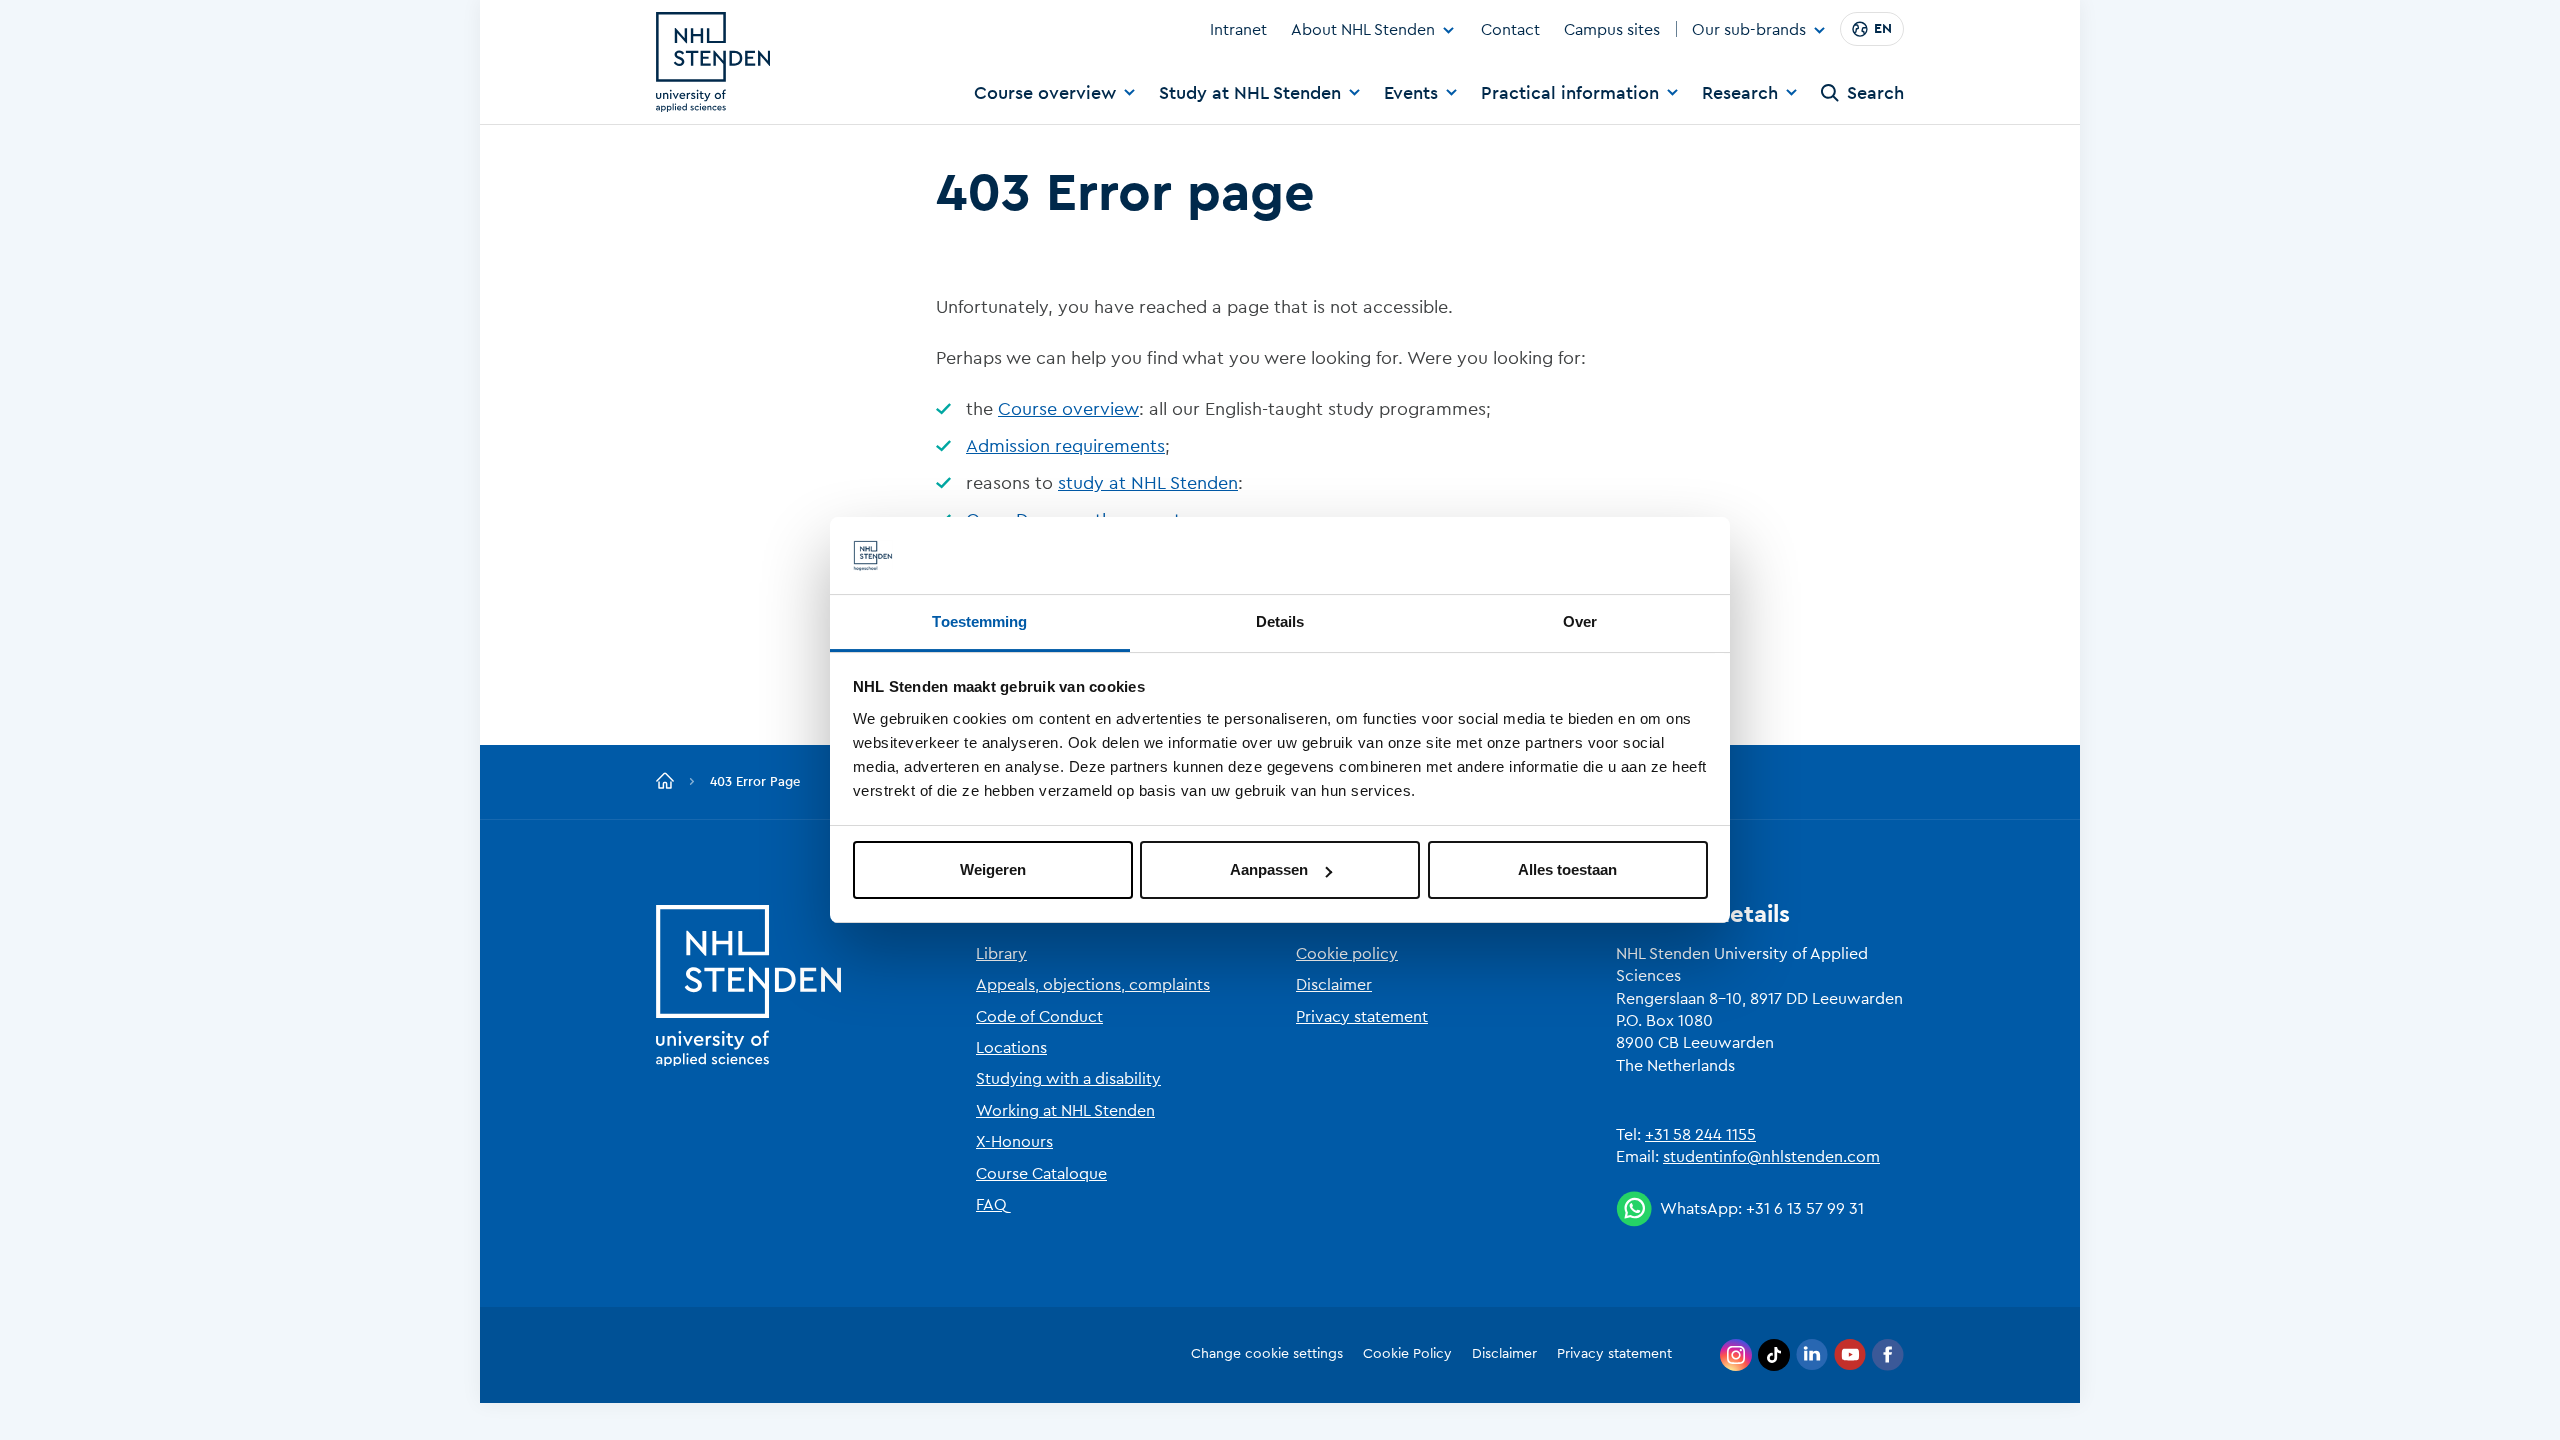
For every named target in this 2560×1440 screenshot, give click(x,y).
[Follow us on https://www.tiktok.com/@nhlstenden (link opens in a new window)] (1774, 1355)
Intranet (1238, 30)
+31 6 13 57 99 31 (1805, 1209)
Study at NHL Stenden (1250, 93)
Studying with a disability (1068, 1079)
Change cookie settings (1267, 1354)
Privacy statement (1362, 1017)
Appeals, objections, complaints (1093, 985)
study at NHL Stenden (1148, 483)
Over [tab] (1580, 621)
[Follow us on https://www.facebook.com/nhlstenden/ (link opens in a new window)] (1888, 1355)
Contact (1510, 30)
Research (1740, 93)
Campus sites (1612, 30)
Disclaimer (1334, 985)
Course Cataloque (1041, 1174)
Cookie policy (1347, 954)
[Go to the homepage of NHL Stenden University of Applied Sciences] (713, 62)
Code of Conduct (1039, 1017)
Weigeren (993, 869)
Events (1411, 93)
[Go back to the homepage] (665, 782)
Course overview (1045, 93)
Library (1001, 954)
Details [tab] (1280, 621)
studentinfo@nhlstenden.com (1771, 1157)
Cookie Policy (1407, 1354)
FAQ (991, 1205)
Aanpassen (1269, 869)
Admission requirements (1065, 446)
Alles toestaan (1567, 869)
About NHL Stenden (1363, 30)
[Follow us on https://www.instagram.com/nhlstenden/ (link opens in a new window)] (1736, 1355)
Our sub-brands (1749, 31)
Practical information (1570, 93)
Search (1875, 93)
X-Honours (1014, 1142)
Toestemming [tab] (979, 621)
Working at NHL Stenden (1065, 1111)
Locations (1011, 1048)
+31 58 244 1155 (1700, 1135)
